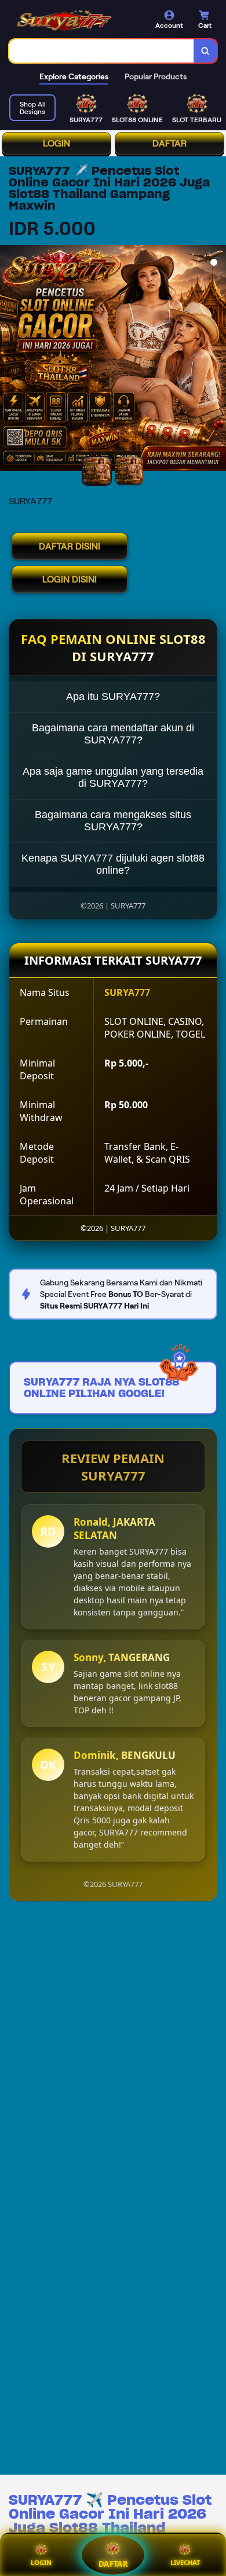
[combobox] (102, 51)
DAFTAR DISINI (70, 546)
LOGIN (57, 143)
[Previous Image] (9, 360)
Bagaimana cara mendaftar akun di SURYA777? (113, 734)
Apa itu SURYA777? (113, 697)
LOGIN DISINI (70, 579)
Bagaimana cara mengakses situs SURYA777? (113, 821)
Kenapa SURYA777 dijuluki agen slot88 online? (113, 864)
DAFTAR (170, 143)
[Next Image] (217, 360)
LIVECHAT (185, 2562)
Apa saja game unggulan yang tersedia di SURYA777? (113, 777)
